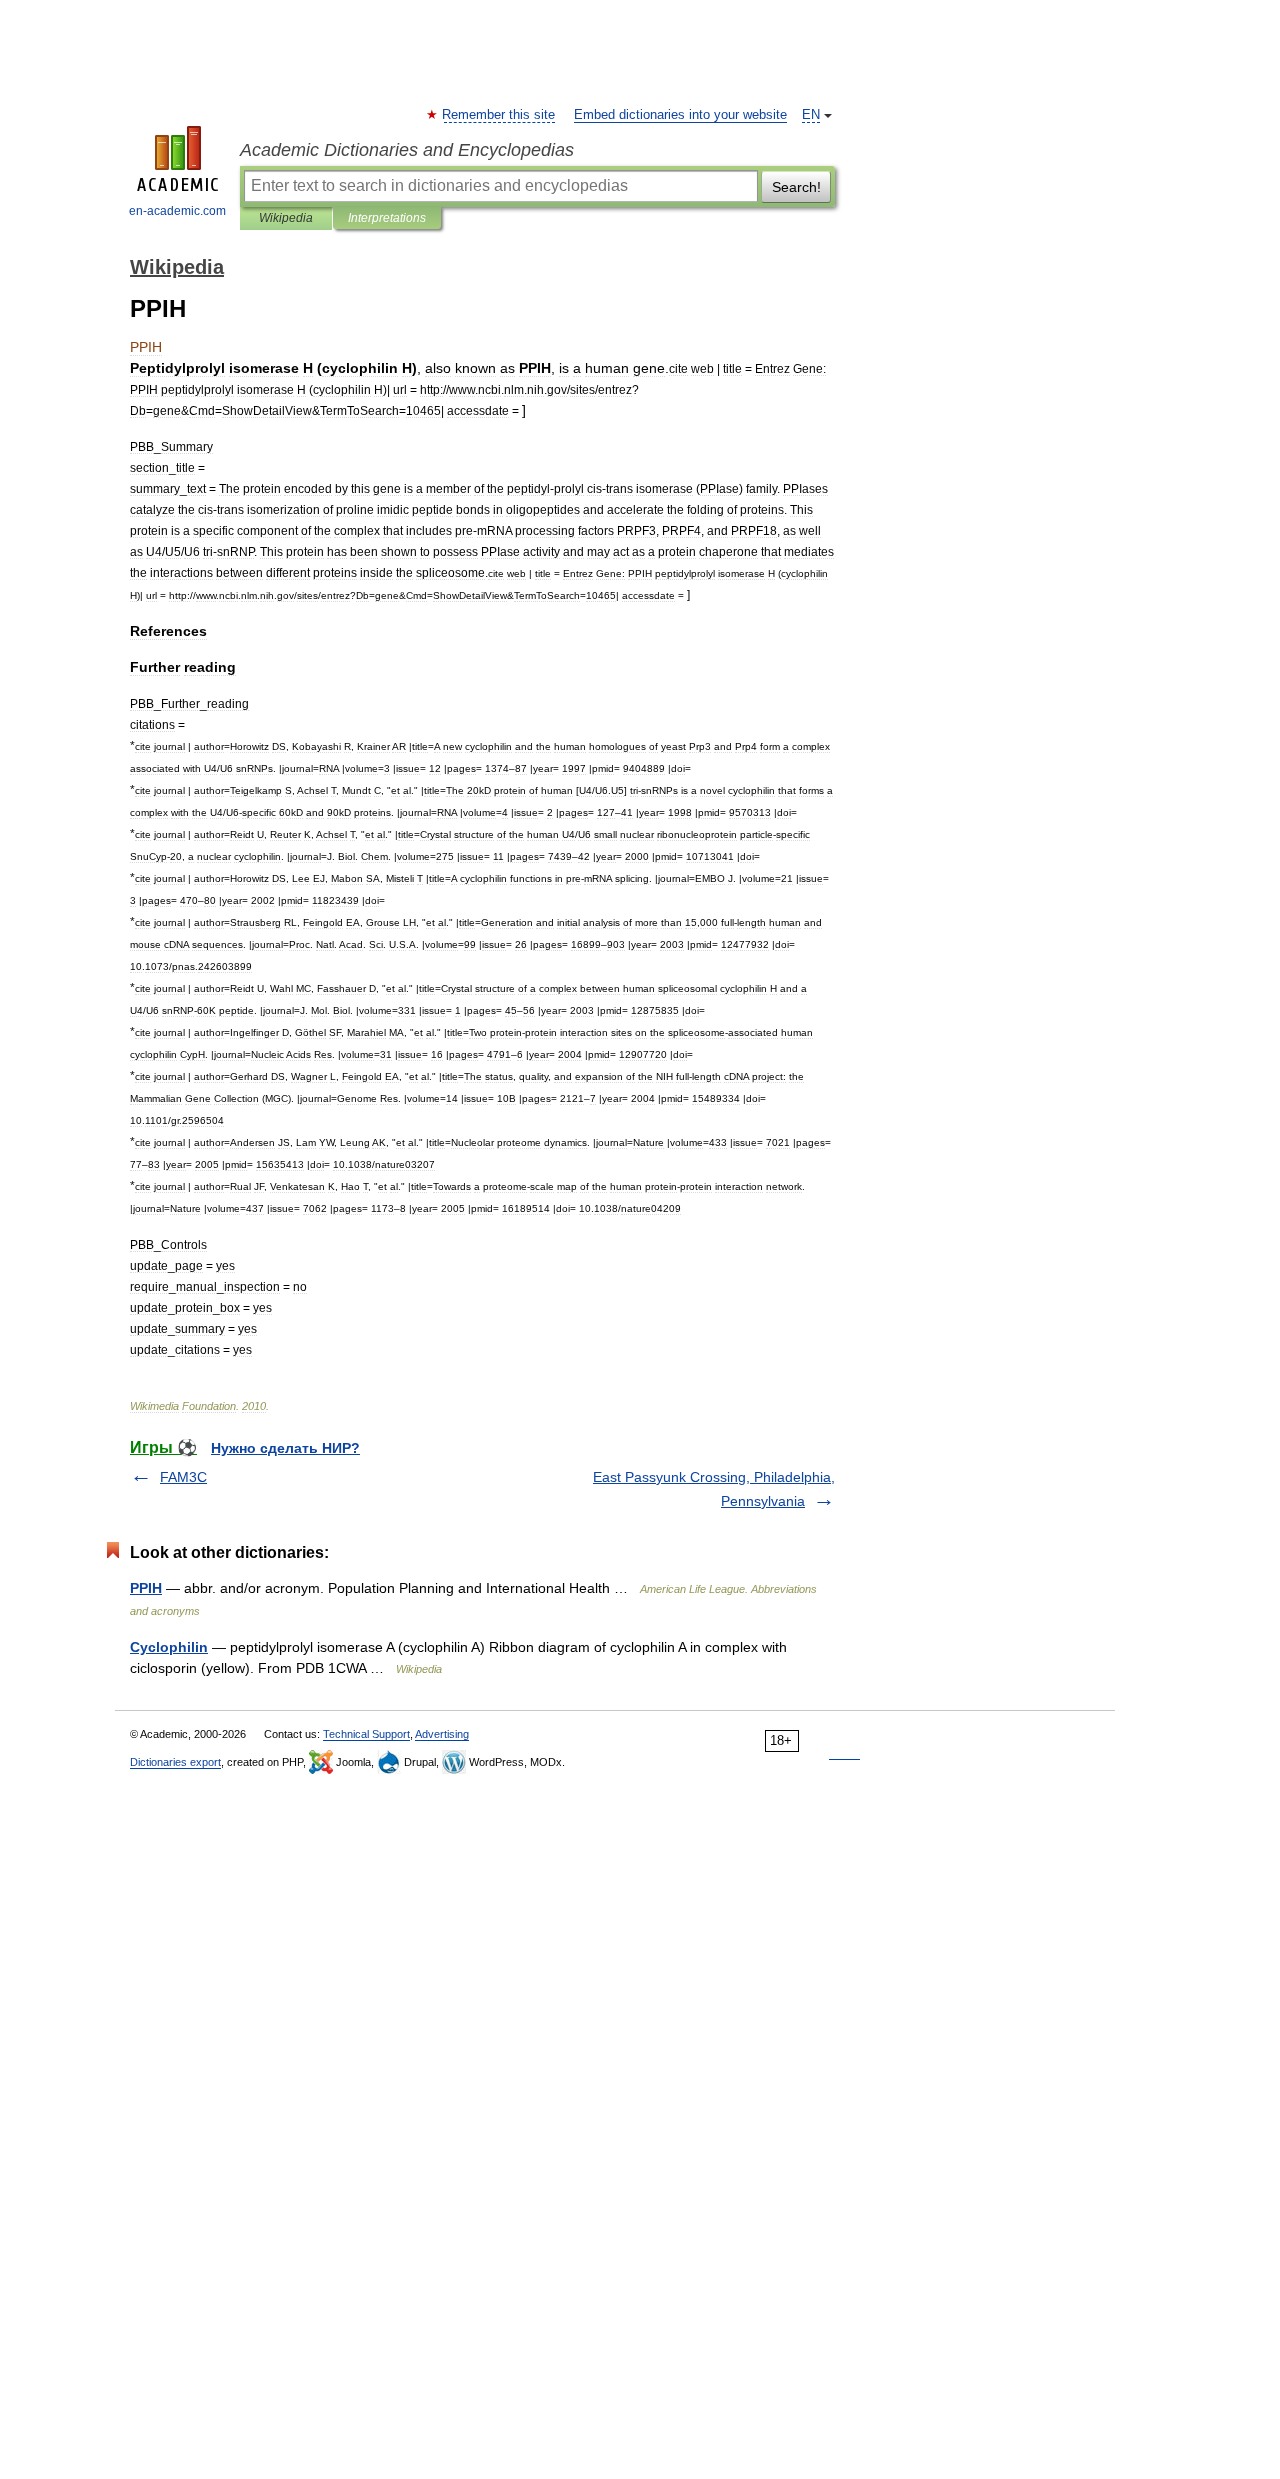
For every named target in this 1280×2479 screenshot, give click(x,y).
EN (811, 115)
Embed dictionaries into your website (680, 115)
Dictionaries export (175, 1762)
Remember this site (499, 115)
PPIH (146, 1588)
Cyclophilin (169, 1647)
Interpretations (387, 218)
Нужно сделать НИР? (285, 1448)
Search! (796, 187)
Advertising (442, 1734)
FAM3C (183, 1477)
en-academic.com (177, 211)
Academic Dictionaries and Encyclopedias (407, 150)
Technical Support (366, 1734)
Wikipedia (286, 218)
